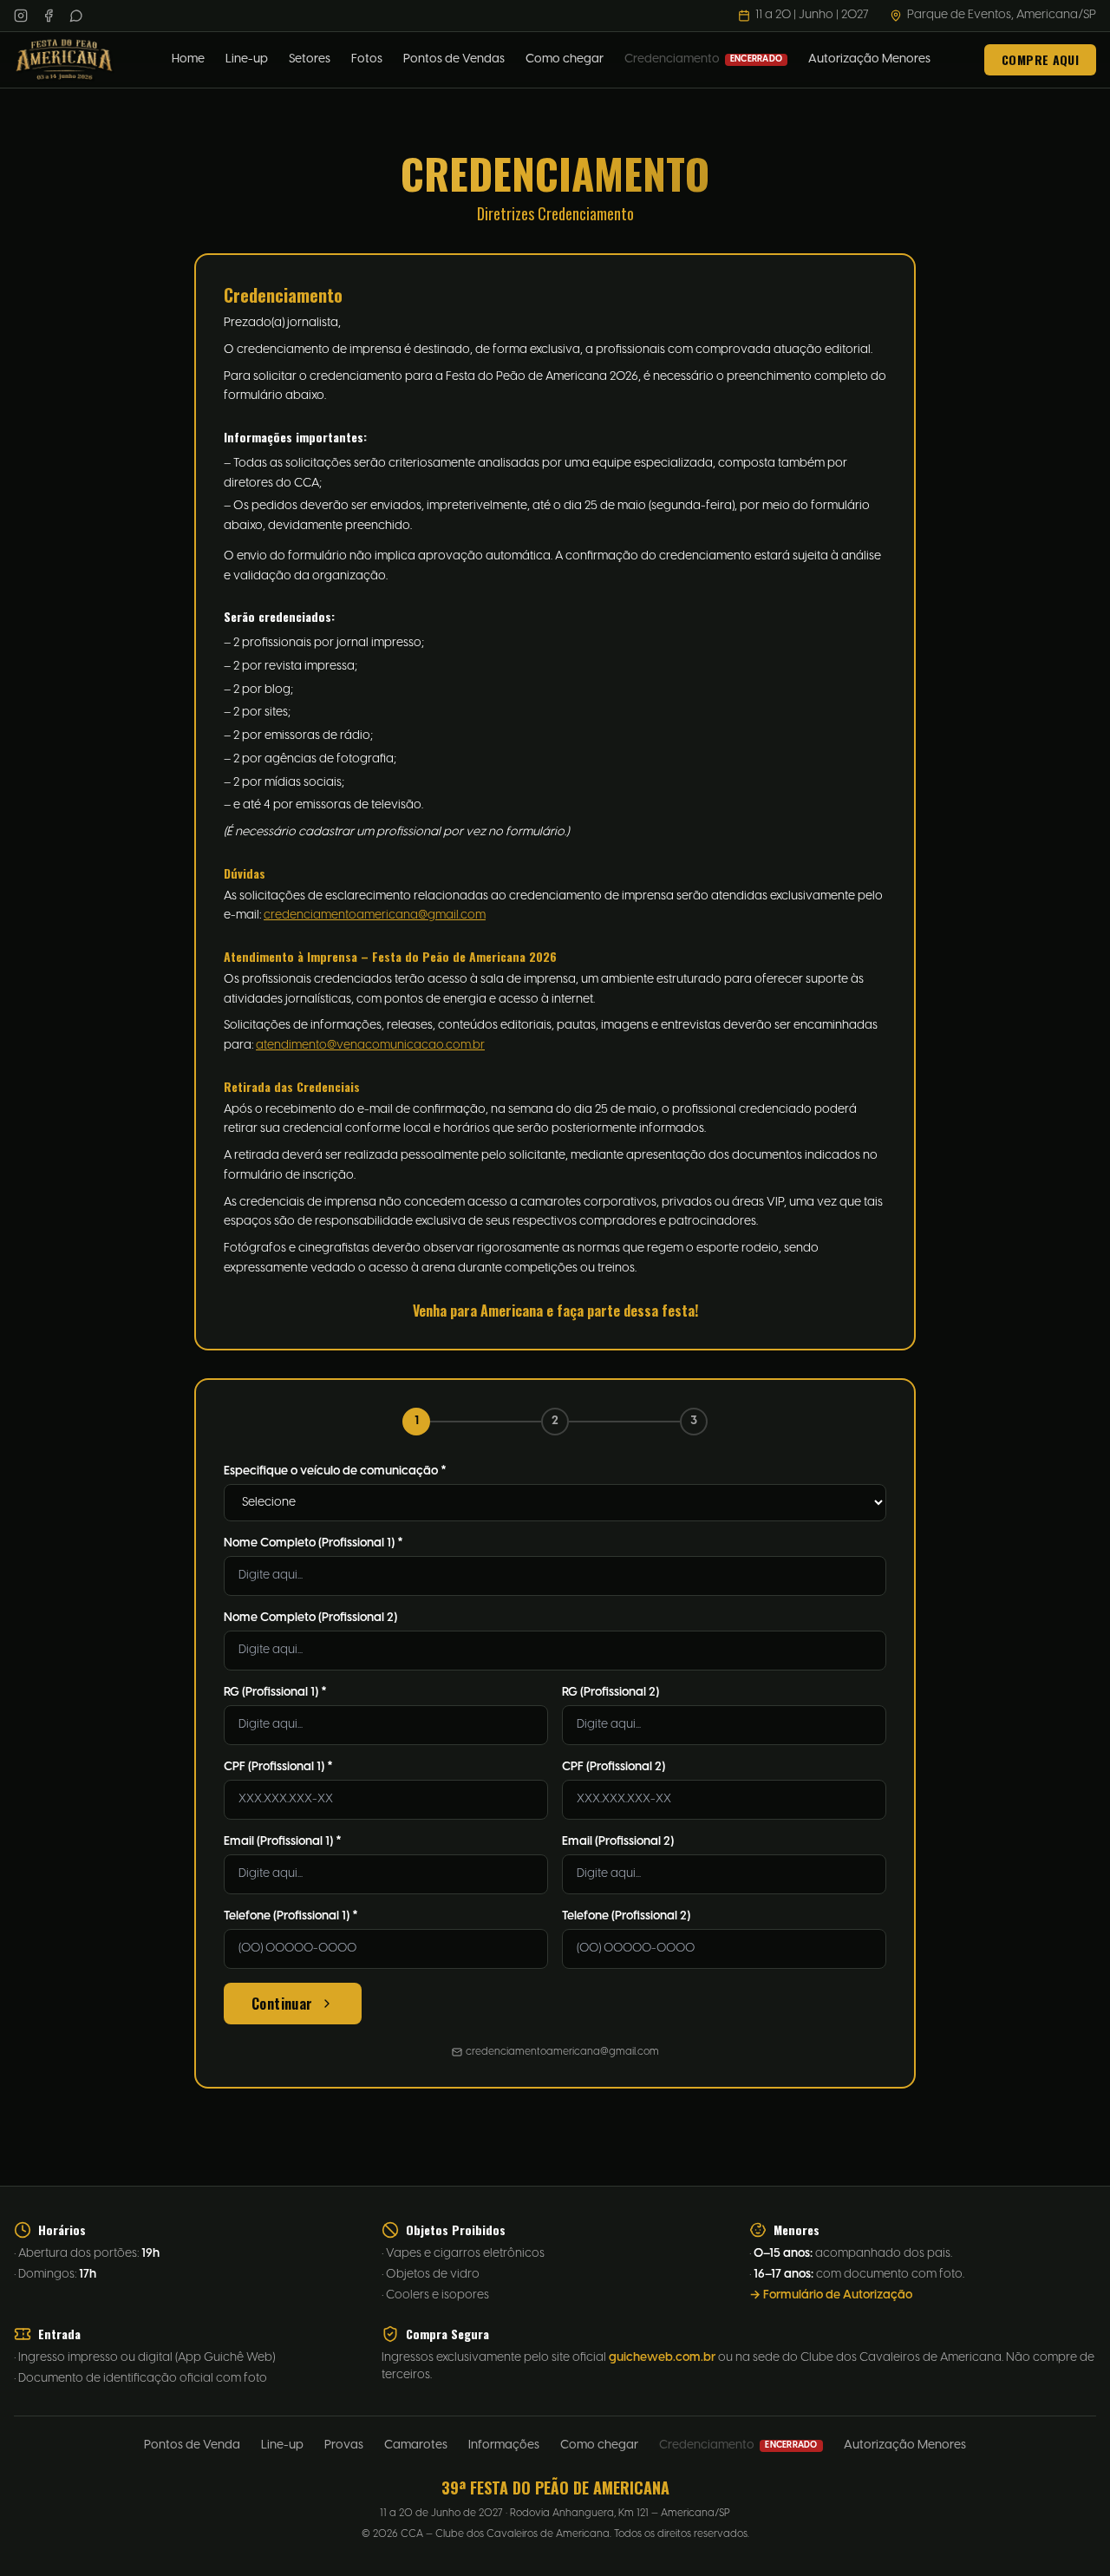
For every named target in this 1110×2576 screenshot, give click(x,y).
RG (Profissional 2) (610, 1693)
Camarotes (416, 2445)
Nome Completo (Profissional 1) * (313, 1543)
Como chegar (565, 59)
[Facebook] (49, 16)
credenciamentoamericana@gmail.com (375, 915)
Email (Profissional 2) (618, 1842)
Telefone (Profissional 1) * (291, 1916)
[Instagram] (21, 16)
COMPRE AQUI (1040, 59)
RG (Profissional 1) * (275, 1693)
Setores (310, 59)
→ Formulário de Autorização (831, 2295)
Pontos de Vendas (454, 59)
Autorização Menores (869, 59)
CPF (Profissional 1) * (278, 1767)
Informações (504, 2445)
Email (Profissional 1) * (283, 1842)
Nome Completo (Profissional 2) (310, 1618)
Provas (344, 2445)
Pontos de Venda (192, 2445)
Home (188, 59)
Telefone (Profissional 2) (626, 1916)
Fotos (367, 59)
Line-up (247, 59)
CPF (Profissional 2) (614, 1767)
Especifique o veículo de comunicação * (335, 1471)
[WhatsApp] (76, 16)
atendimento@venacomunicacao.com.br (370, 1046)
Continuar (282, 2004)
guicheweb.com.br (662, 2358)
